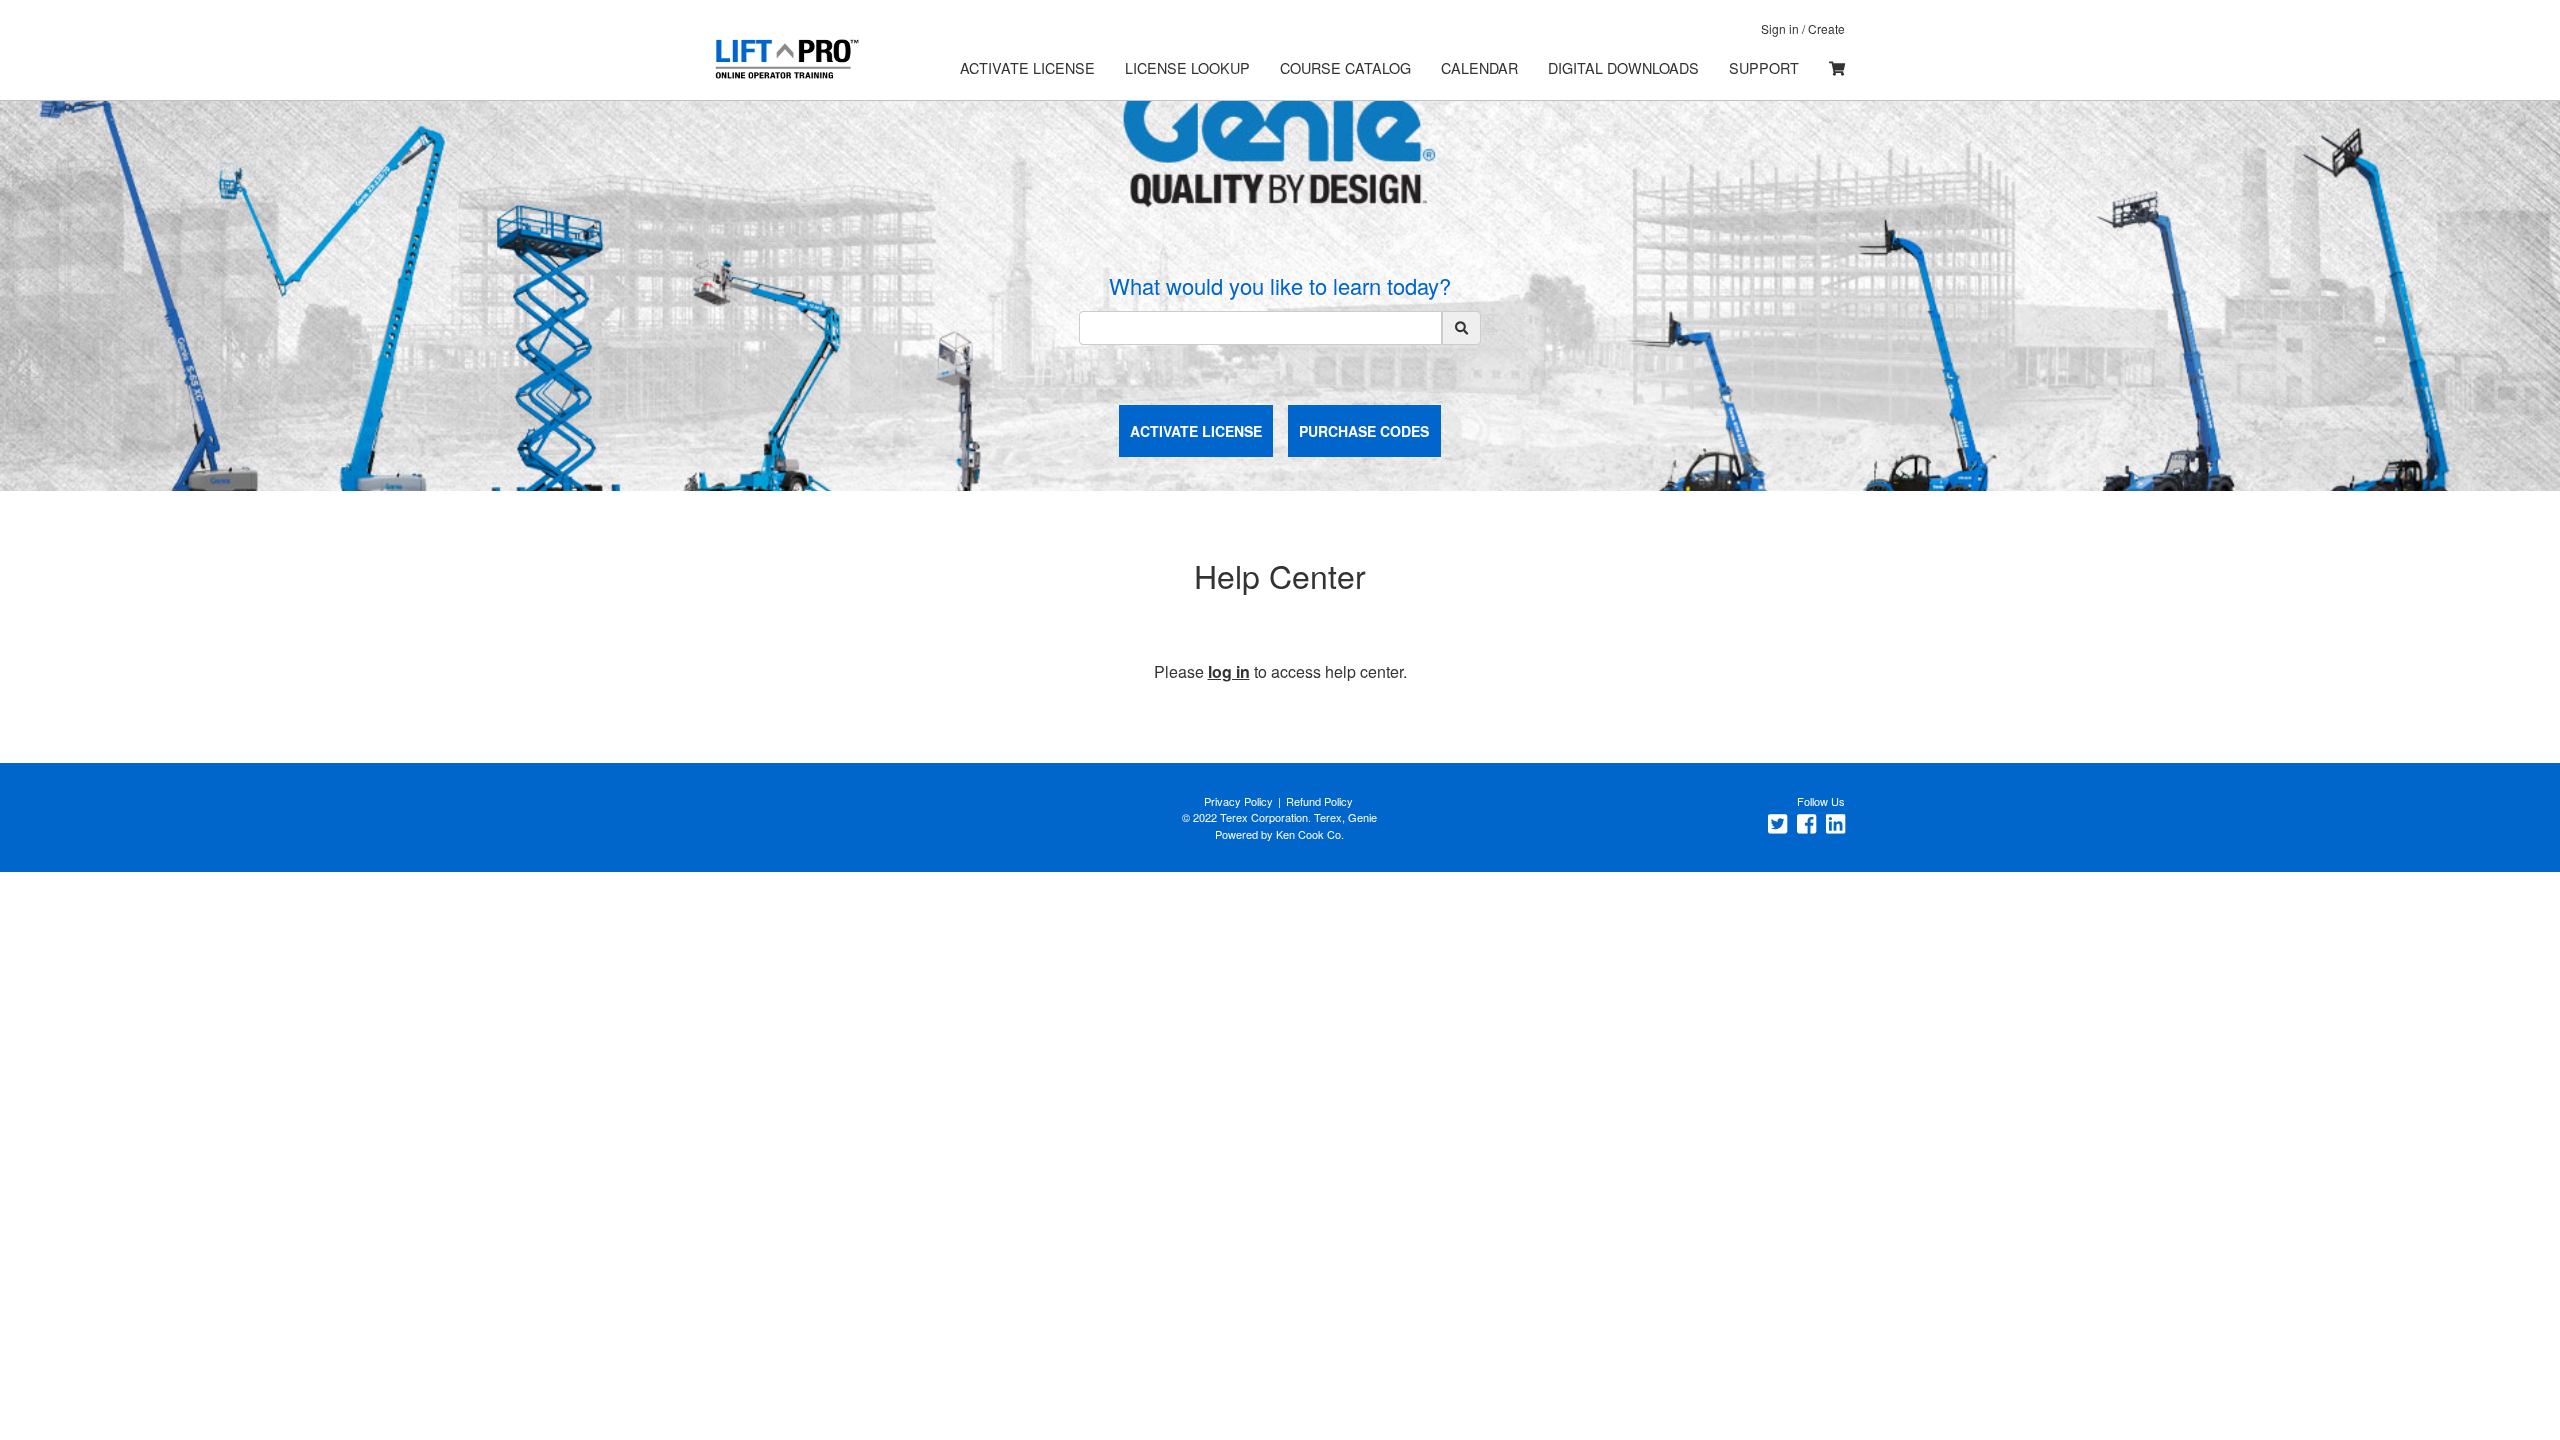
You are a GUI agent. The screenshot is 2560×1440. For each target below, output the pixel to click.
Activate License (1027, 67)
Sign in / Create (1803, 28)
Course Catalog (1345, 67)
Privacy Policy (1238, 801)
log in (1229, 671)
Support (1764, 67)
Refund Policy (1319, 801)
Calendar (1479, 67)
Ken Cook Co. (1310, 834)
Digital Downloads (1623, 67)
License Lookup (1187, 67)
